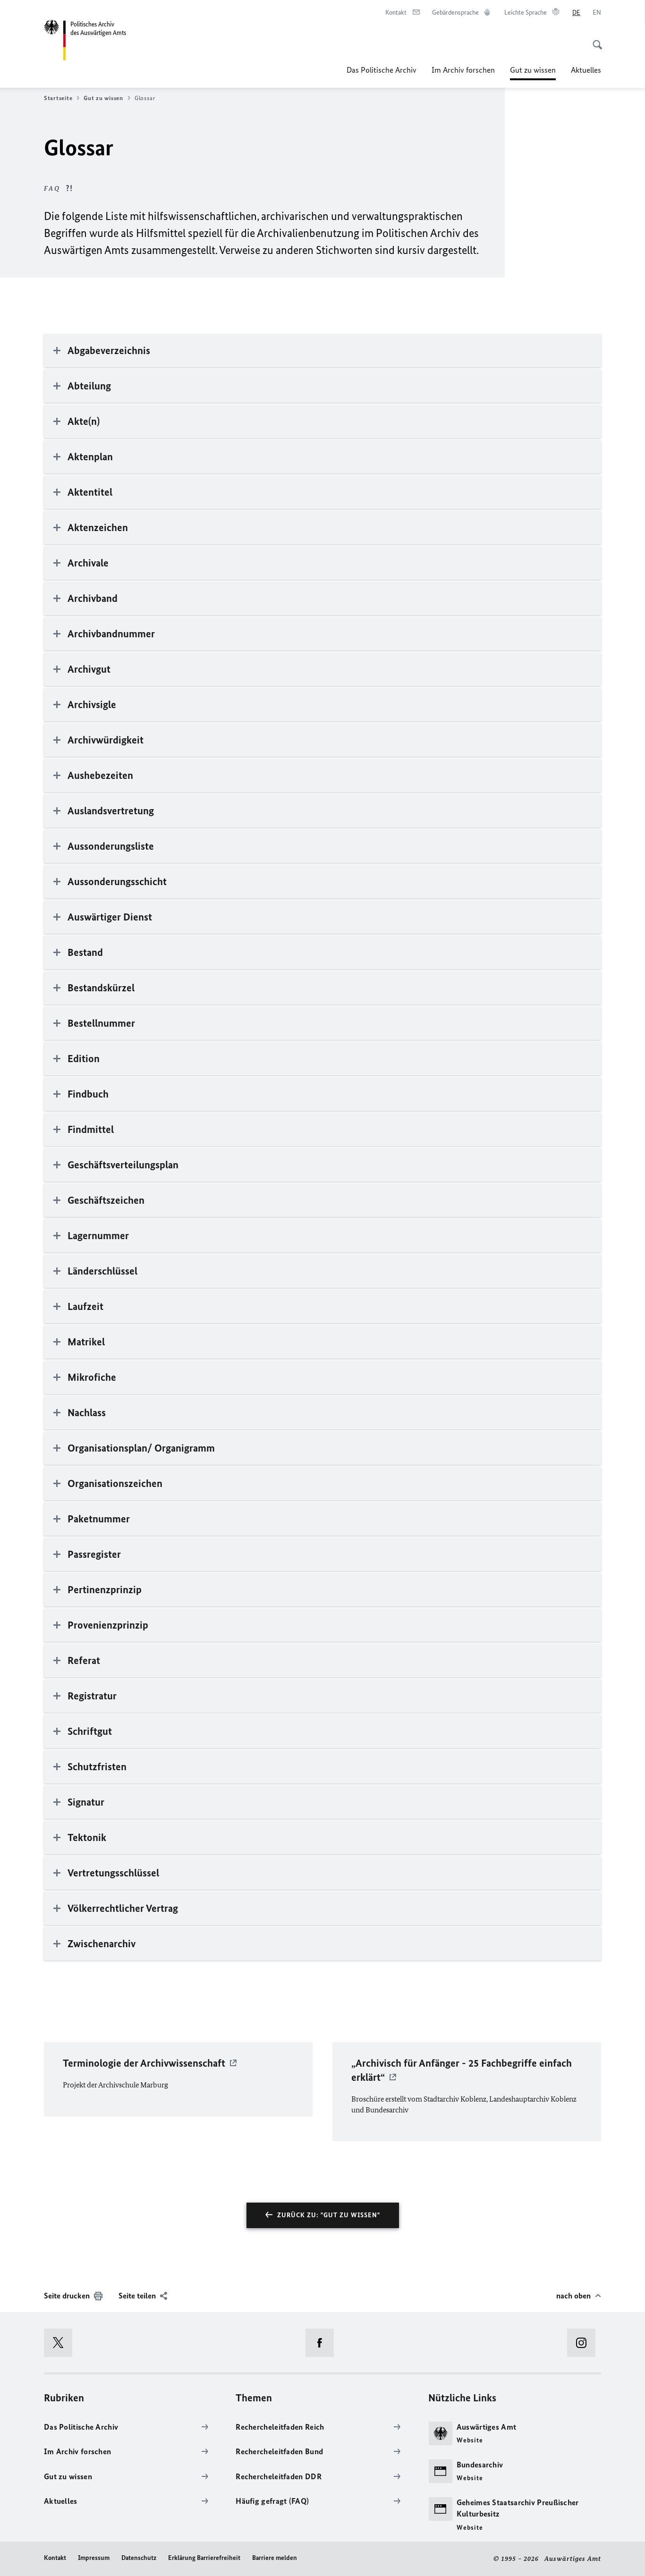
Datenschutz (139, 2558)
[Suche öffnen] (594, 40)
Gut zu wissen (533, 73)
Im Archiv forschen (463, 70)
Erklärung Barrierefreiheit (204, 2558)
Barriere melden (275, 2558)
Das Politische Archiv (382, 70)
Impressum (94, 2558)
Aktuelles (586, 70)
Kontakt (55, 2558)
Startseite (58, 98)
